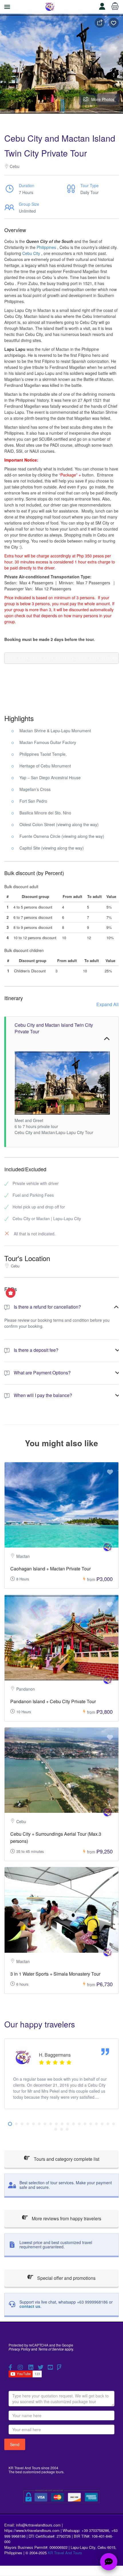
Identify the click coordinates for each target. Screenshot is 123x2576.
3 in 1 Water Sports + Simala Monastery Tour (55, 1974)
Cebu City (31, 253)
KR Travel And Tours (65, 2553)
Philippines (46, 247)
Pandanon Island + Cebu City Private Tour (53, 1701)
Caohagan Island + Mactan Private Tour (50, 1569)
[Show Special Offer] (11, 1293)
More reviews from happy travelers (66, 2218)
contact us (30, 2306)
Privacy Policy (19, 2349)
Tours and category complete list (66, 2159)
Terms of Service (51, 2349)
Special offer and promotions (66, 2278)
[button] (10, 2124)
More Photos (103, 99)
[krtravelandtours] (108, 1547)
